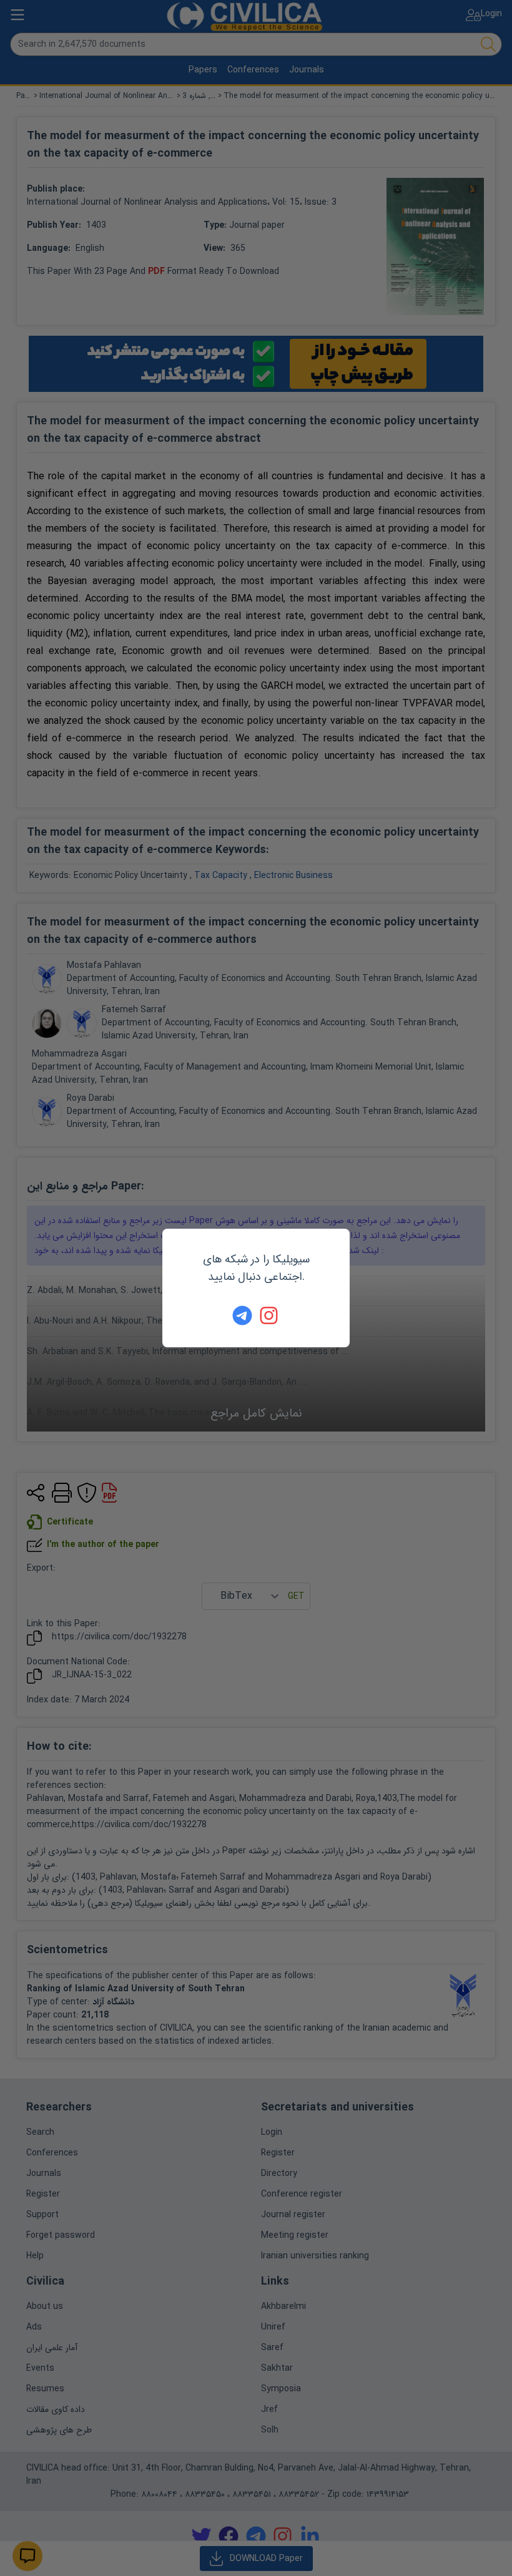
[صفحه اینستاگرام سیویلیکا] (270, 1315)
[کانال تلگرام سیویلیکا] (242, 1315)
